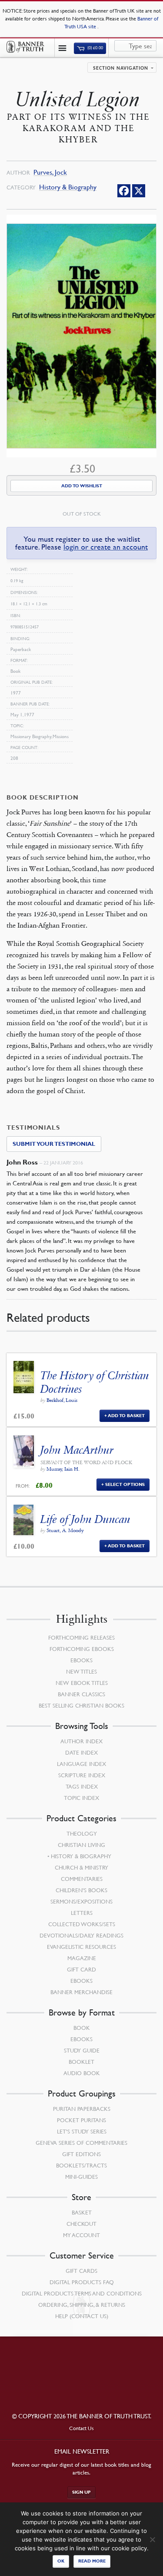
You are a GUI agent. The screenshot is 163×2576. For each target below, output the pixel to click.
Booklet (81, 2062)
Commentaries (82, 1879)
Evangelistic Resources (81, 1947)
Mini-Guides (81, 2177)
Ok (61, 2561)
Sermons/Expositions (81, 1901)
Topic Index (81, 1798)
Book (82, 2028)
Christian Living (81, 1845)
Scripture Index (82, 1775)
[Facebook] (124, 191)
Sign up (81, 2492)
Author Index (81, 1741)
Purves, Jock (50, 172)
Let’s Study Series (82, 2131)
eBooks (81, 1660)
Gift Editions (81, 2154)
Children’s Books (81, 1890)
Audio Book (82, 2073)
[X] (139, 191)
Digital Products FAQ (82, 2282)
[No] (152, 2539)
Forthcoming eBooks (82, 1649)
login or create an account (106, 547)
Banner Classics (81, 1694)
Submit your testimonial (54, 1144)
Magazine (82, 1958)
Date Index (81, 1752)
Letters (82, 1913)
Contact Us (81, 2428)
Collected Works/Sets (82, 1924)
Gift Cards (81, 2271)
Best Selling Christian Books (81, 1705)
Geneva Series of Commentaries (81, 2143)
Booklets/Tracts (81, 2165)
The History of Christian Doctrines (95, 1382)
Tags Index (82, 1786)
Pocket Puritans (81, 2120)
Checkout (81, 2224)
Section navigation (121, 68)
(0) (95, 48)
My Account (81, 2235)
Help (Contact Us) (82, 2316)
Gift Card (81, 1969)
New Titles (81, 1671)
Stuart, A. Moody (65, 1530)
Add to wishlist (82, 486)
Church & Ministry (81, 1867)
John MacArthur (77, 1450)
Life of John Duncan (85, 1519)
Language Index (81, 1764)
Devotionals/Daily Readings (81, 1935)
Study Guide (82, 2050)
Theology (82, 1833)
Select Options (125, 1484)
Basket (82, 2212)
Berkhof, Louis (62, 1400)
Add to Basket (126, 1416)
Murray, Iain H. (63, 1469)
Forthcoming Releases (81, 1637)
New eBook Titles (82, 1683)
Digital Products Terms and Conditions (82, 2293)
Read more (92, 2561)
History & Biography (68, 187)
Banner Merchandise (81, 1992)
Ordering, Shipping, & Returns (82, 2305)
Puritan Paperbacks (82, 2109)
